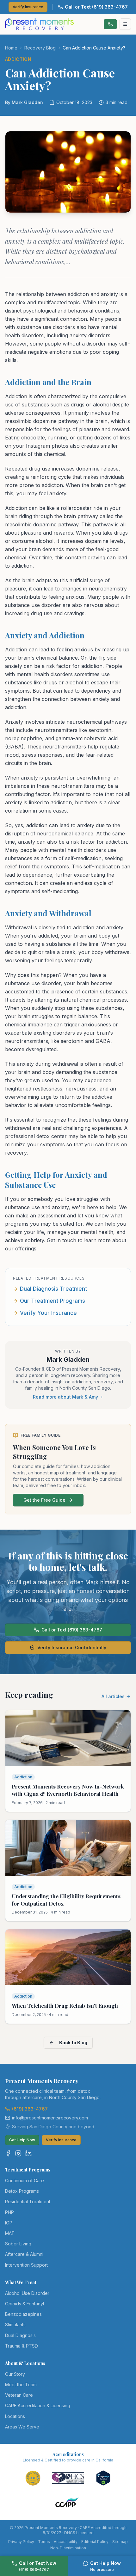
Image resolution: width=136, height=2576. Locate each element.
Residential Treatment (28, 2201)
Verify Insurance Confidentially (72, 1647)
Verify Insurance (28, 7)
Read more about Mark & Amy (65, 1397)
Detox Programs (22, 2191)
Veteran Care (19, 2395)
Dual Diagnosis (20, 2335)
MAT (10, 2233)
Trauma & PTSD (22, 2346)
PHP (9, 2212)
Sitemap (120, 2542)
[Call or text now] (110, 24)
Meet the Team (21, 2385)
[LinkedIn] (28, 2153)
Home (11, 48)
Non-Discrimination (68, 2548)
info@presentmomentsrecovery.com (50, 2118)
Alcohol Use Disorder (27, 2293)
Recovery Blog (40, 48)
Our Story (15, 2374)
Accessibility (66, 2542)
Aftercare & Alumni (24, 2254)
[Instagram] (18, 2153)
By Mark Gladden (24, 102)
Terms (44, 2542)
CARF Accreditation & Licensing (38, 2405)
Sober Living (18, 2244)
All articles (113, 1696)
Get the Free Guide (44, 1500)
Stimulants (15, 2325)
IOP (9, 2223)
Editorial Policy (95, 2542)
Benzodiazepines (23, 2314)
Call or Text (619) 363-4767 (96, 7)
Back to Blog (73, 2042)
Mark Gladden (68, 1360)
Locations (15, 2416)
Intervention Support (26, 2265)
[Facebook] (8, 2153)
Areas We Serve (22, 2427)
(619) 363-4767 (30, 2109)
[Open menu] (125, 24)
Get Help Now (22, 2140)
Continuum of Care (25, 2181)
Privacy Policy (21, 2542)
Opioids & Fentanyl (25, 2304)
